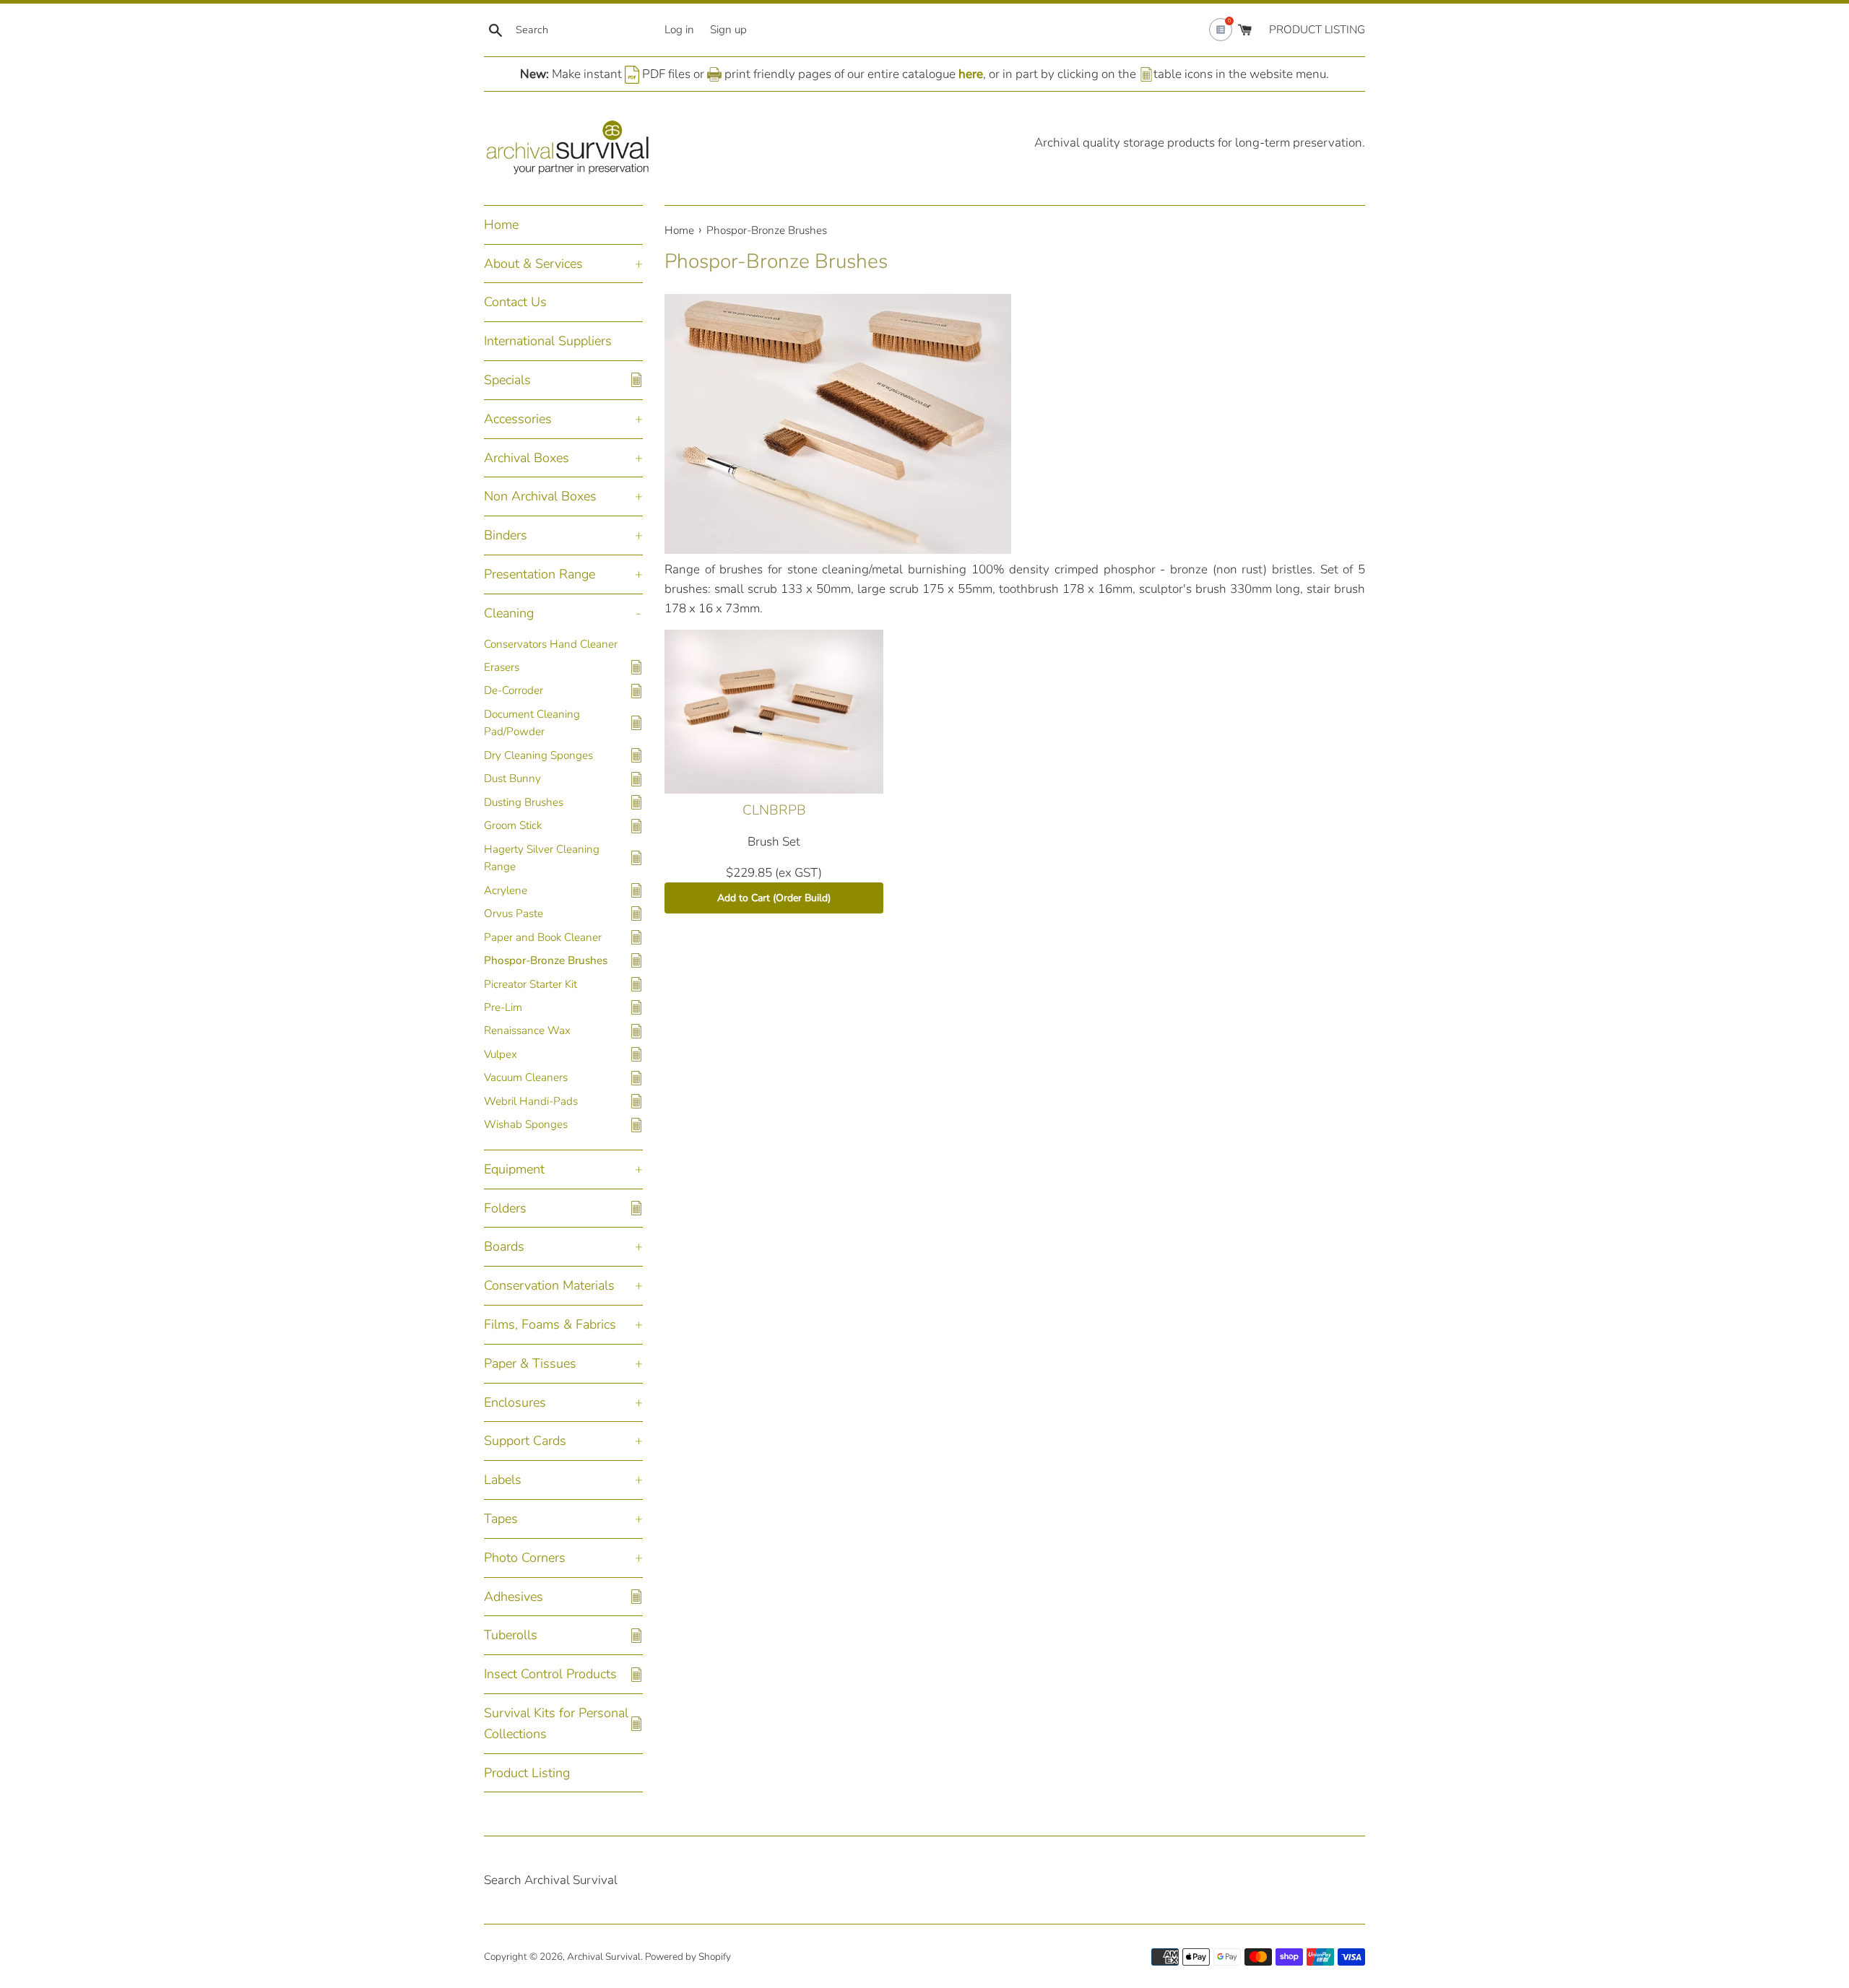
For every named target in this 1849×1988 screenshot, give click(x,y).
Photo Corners (525, 1558)
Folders (505, 1208)
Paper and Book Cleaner (543, 937)
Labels (503, 1480)
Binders (506, 535)
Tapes (501, 1519)
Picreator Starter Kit (531, 984)
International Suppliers (548, 341)
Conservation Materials (549, 1285)
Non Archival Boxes (540, 496)
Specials (507, 380)
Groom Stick (513, 825)
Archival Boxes (527, 458)
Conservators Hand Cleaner (551, 644)
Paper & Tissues (530, 1363)
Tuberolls (511, 1635)
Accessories (518, 419)
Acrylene (506, 890)
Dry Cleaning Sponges (538, 755)
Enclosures (515, 1402)
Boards (504, 1246)
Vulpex (501, 1054)
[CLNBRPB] (774, 712)
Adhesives (514, 1597)
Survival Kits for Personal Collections (556, 1723)
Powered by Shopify (688, 1957)
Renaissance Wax (527, 1030)
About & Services (533, 264)
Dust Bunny (512, 778)
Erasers (502, 667)
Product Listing (527, 1773)
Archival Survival (604, 1957)
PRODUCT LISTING (1317, 30)
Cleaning (509, 613)
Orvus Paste (514, 913)
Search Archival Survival (551, 1880)
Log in (679, 30)
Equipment (514, 1169)
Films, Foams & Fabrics (550, 1324)
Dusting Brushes (524, 802)
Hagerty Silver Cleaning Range (542, 858)
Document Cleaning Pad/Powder (532, 723)
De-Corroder (514, 690)
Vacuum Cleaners (526, 1077)
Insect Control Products (550, 1674)
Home (501, 225)
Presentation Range (540, 574)
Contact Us (515, 302)
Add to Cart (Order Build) (774, 898)
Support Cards (525, 1441)
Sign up (728, 30)
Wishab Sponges (526, 1124)
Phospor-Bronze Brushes (546, 960)
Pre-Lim (503, 1007)
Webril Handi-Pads (531, 1101)
